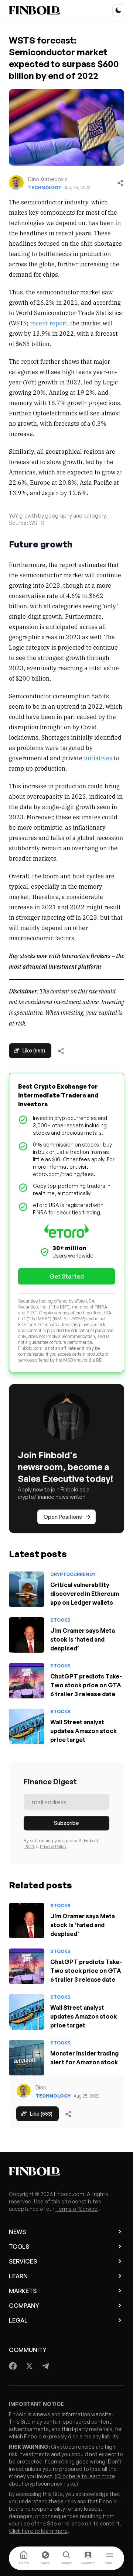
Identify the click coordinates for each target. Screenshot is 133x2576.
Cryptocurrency (73, 1574)
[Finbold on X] (29, 2366)
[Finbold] (34, 10)
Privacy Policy (53, 1847)
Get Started (67, 1276)
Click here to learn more (86, 2476)
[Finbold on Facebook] (13, 2366)
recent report (49, 323)
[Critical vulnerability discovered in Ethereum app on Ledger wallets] (27, 1589)
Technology (45, 188)
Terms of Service (76, 2209)
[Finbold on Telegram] (45, 2366)
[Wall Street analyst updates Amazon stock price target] (27, 1726)
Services (23, 2261)
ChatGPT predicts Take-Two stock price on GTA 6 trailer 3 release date (86, 1685)
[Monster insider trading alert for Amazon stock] (27, 2058)
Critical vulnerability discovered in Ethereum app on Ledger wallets (85, 1594)
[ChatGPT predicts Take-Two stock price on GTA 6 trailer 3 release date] (27, 1681)
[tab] (24, 2558)
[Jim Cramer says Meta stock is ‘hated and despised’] (27, 1635)
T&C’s (29, 1847)
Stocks (60, 1620)
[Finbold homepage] (66, 2171)
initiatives (98, 758)
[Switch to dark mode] (118, 10)
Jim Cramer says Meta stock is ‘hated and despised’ (83, 1639)
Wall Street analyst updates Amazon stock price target (83, 1731)
